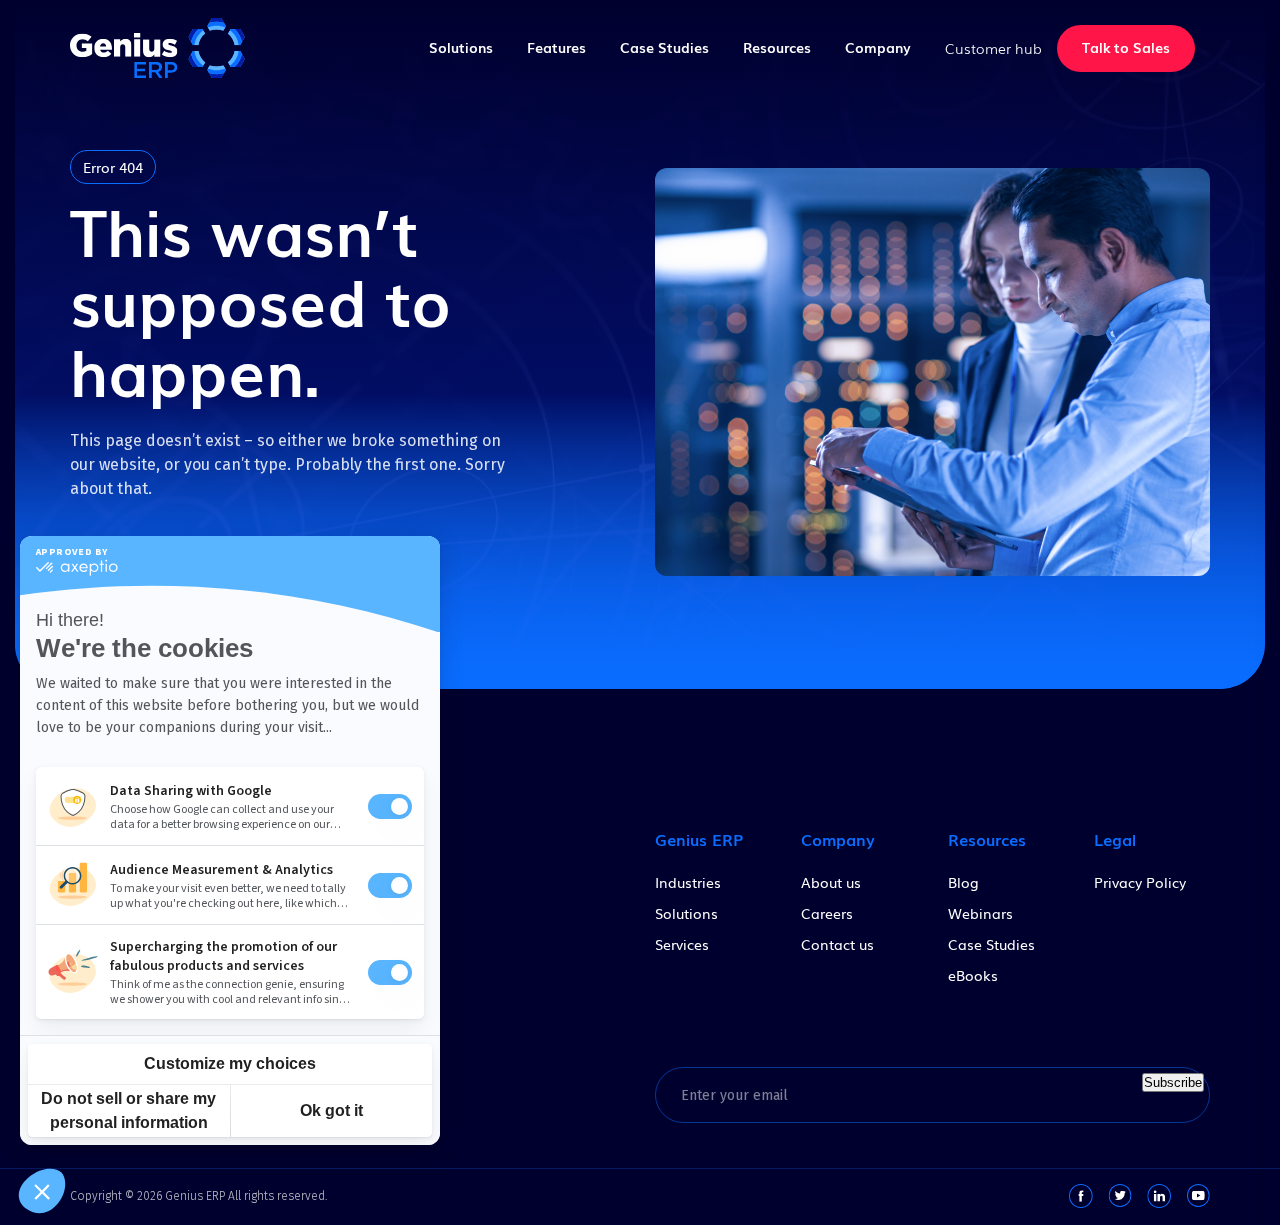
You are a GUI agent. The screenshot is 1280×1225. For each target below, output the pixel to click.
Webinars (980, 913)
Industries (688, 882)
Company (878, 47)
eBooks (973, 975)
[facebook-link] (1081, 1196)
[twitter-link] (1120, 1196)
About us (831, 882)
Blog (963, 882)
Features (556, 47)
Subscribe (1173, 1082)
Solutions (461, 47)
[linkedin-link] (1159, 1196)
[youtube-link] (1198, 1196)
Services (682, 944)
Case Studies (664, 47)
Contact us (837, 944)
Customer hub (993, 48)
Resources (777, 47)
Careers (827, 913)
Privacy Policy (1140, 882)
